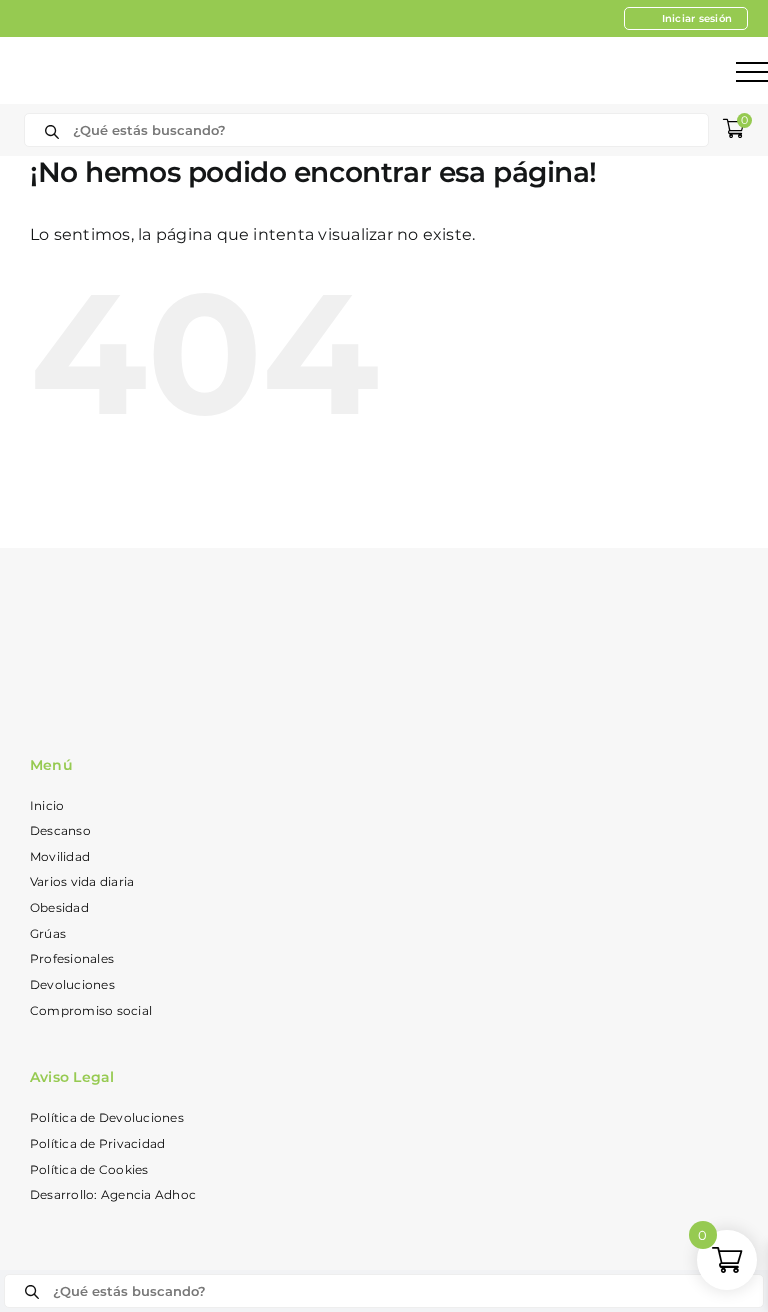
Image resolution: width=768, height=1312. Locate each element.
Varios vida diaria (82, 881)
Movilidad (60, 856)
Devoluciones (72, 984)
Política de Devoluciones (107, 1117)
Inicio (47, 805)
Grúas (48, 933)
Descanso (60, 830)
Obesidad (59, 907)
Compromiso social (91, 1010)
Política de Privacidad (97, 1143)
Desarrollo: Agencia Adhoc (113, 1194)
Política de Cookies (89, 1169)
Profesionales (72, 958)
